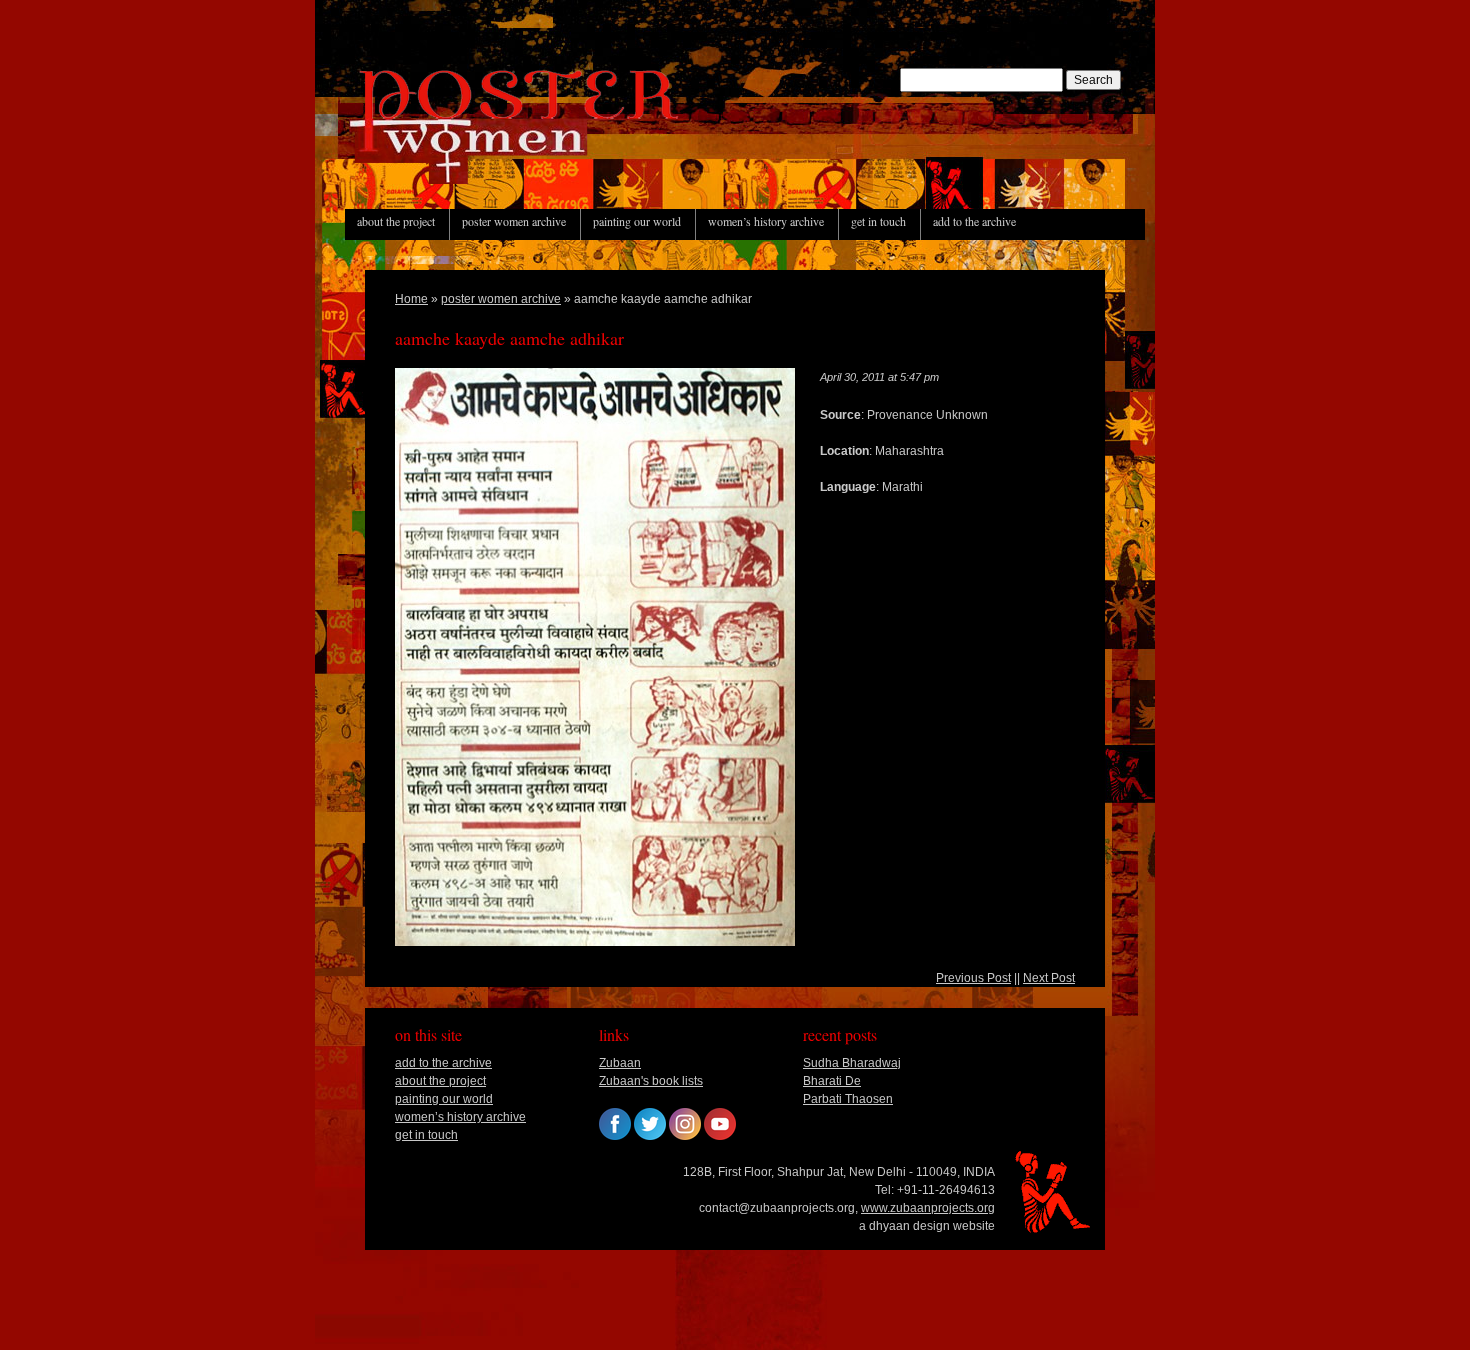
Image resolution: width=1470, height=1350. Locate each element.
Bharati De (832, 1081)
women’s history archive (766, 221)
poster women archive (514, 221)
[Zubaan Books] (615, 1136)
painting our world (637, 221)
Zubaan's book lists (651, 1081)
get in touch (878, 221)
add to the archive (974, 221)
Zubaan (620, 1063)
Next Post (1049, 978)
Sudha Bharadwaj (852, 1063)
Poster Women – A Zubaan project (475, 183)
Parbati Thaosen (848, 1099)
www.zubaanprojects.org (928, 1208)
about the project (396, 221)
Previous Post (973, 978)
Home (411, 299)
